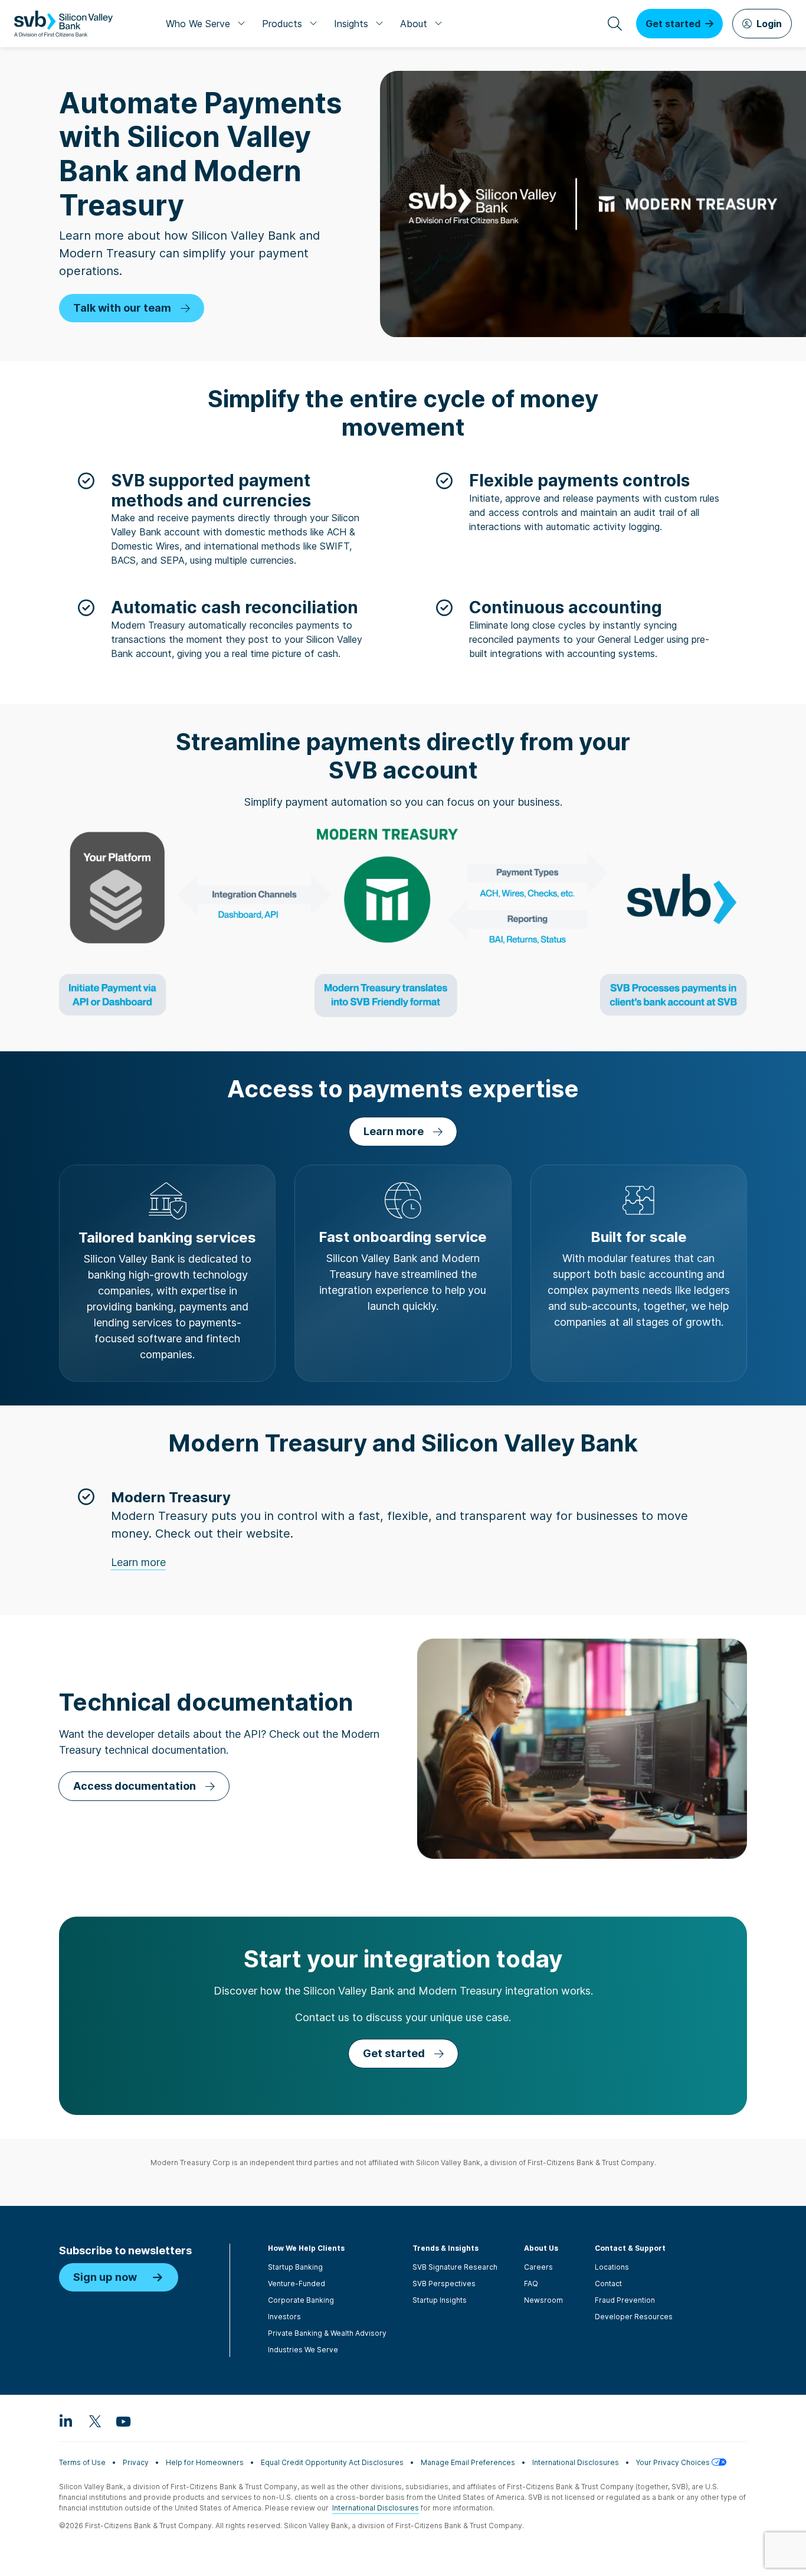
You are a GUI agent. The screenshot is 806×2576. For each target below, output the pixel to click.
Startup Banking (295, 2267)
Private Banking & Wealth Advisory (327, 2333)
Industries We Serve (303, 2350)
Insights (351, 24)
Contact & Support (630, 2248)
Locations (612, 2267)
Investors (284, 2317)
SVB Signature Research (455, 2267)
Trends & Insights (445, 2248)
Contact (608, 2284)
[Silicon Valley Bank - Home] (63, 24)
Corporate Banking (301, 2300)
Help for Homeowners (205, 2462)
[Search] (615, 24)
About (414, 24)
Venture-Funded (296, 2284)
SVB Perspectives (444, 2284)
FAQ (531, 2284)
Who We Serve (198, 24)
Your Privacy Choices (674, 2462)
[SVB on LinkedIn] (66, 2421)
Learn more (138, 1562)
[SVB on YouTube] (123, 2421)
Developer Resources (634, 2317)
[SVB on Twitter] (94, 2421)
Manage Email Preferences (468, 2462)
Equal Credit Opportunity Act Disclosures (332, 2462)
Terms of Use (82, 2462)
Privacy (136, 2462)
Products (282, 24)
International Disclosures (576, 2462)
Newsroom (543, 2300)
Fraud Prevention (625, 2300)
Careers (538, 2267)
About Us (541, 2248)
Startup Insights (440, 2300)
